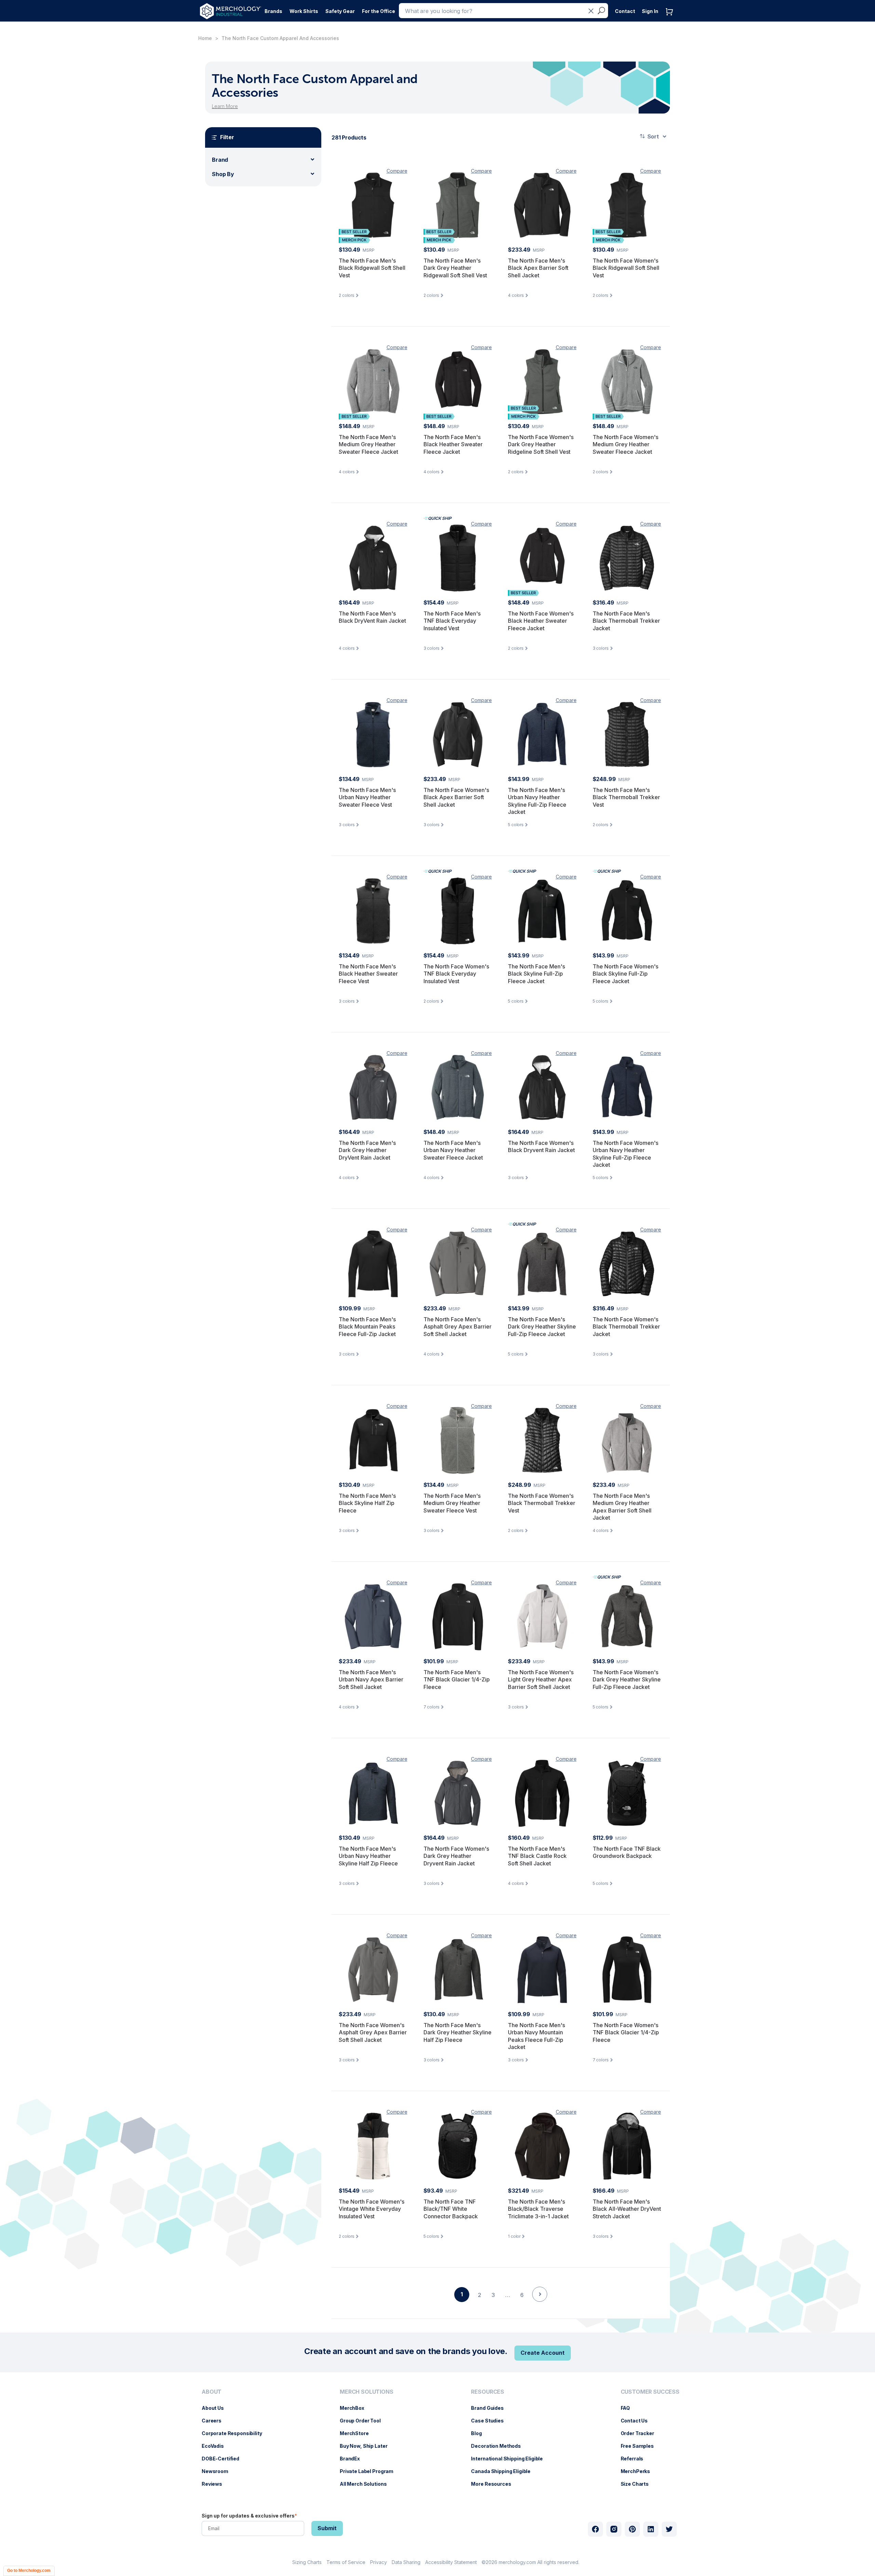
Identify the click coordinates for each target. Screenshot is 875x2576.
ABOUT (212, 2392)
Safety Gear (340, 11)
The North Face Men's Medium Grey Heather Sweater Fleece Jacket (368, 444)
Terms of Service (346, 2562)
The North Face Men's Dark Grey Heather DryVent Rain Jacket (367, 1150)
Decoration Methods (499, 2446)
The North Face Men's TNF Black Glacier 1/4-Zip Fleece (457, 1680)
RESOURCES (488, 2392)
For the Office (379, 11)
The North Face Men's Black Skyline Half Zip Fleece (367, 1503)
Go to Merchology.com (29, 2571)
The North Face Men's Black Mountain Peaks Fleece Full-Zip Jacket (367, 1327)
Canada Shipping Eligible (504, 2471)
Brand (220, 160)
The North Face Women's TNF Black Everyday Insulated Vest (456, 974)
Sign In (650, 11)
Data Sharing (406, 2562)
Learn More (225, 106)
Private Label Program (370, 2471)
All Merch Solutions (367, 2484)
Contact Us (638, 2421)
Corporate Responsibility (235, 2433)
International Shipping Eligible (510, 2459)
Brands (273, 11)
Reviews (215, 2484)
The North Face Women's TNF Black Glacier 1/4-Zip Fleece (626, 2032)
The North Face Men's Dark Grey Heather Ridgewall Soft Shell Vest (455, 268)
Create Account (543, 2353)
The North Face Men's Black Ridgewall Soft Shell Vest (372, 268)
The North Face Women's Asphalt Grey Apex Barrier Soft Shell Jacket (373, 2032)
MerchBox (355, 2408)
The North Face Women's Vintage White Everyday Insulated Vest (372, 2209)
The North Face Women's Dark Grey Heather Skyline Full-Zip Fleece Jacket (627, 1680)
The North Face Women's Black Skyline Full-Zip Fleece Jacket (625, 974)
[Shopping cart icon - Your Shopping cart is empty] (671, 19)
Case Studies (491, 2421)
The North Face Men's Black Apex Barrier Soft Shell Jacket (538, 268)
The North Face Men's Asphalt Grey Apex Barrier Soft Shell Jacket (457, 1327)
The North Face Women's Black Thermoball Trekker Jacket (626, 1327)
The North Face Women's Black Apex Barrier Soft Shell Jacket (456, 797)
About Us (216, 2408)
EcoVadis (216, 2446)
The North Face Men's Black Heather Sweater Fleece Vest (368, 974)
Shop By (223, 174)
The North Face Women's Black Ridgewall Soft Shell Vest (626, 268)
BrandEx (353, 2459)
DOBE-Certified (224, 2459)
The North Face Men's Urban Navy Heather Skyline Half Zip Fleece (368, 1856)
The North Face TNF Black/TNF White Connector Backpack (451, 2209)
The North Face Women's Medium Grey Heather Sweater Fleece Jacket (625, 444)
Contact (625, 11)
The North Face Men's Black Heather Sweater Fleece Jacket (453, 444)
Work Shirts (304, 11)
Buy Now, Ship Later (367, 2446)
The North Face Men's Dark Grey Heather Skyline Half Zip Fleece (457, 2032)
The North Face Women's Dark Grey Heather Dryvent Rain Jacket (456, 1856)
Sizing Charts (307, 2562)
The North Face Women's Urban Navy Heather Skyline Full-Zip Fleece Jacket (625, 1154)
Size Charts (638, 2484)
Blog (480, 2433)
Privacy (379, 2562)
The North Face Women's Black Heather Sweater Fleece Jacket (541, 621)
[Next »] (540, 2306)
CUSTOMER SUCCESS (650, 2392)
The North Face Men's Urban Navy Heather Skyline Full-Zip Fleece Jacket (537, 801)
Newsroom (218, 2471)
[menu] (234, 2441)
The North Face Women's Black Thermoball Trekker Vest (542, 1503)
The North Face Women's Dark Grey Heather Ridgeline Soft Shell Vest (541, 444)
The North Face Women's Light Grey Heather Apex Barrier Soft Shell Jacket (541, 1680)
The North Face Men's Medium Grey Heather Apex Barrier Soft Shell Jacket (622, 1507)
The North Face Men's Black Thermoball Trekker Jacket (626, 621)
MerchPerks (639, 2471)
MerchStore (358, 2433)
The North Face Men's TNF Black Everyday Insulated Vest (452, 621)
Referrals (636, 2459)
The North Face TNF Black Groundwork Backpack (627, 1852)
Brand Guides (491, 2408)
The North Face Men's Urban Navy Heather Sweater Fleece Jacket (453, 1150)
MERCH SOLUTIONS (367, 2392)
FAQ (629, 2408)
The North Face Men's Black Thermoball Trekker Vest (626, 797)
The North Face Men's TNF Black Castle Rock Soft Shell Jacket (537, 1856)
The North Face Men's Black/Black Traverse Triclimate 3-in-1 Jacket (538, 2209)
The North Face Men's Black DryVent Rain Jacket (372, 617)
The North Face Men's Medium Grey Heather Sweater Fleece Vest (452, 1503)
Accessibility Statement (451, 2562)
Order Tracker (641, 2433)
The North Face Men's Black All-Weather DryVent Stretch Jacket (627, 2209)
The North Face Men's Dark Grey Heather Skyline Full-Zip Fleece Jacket (542, 1327)
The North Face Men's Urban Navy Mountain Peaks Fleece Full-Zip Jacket (536, 2036)
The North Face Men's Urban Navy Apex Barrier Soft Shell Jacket (371, 1680)
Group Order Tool (364, 2421)
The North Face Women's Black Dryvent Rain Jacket (541, 1147)
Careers (215, 2421)
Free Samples (641, 2446)
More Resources (494, 2484)
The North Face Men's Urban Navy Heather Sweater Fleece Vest (367, 797)
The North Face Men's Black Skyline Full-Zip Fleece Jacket (536, 974)
